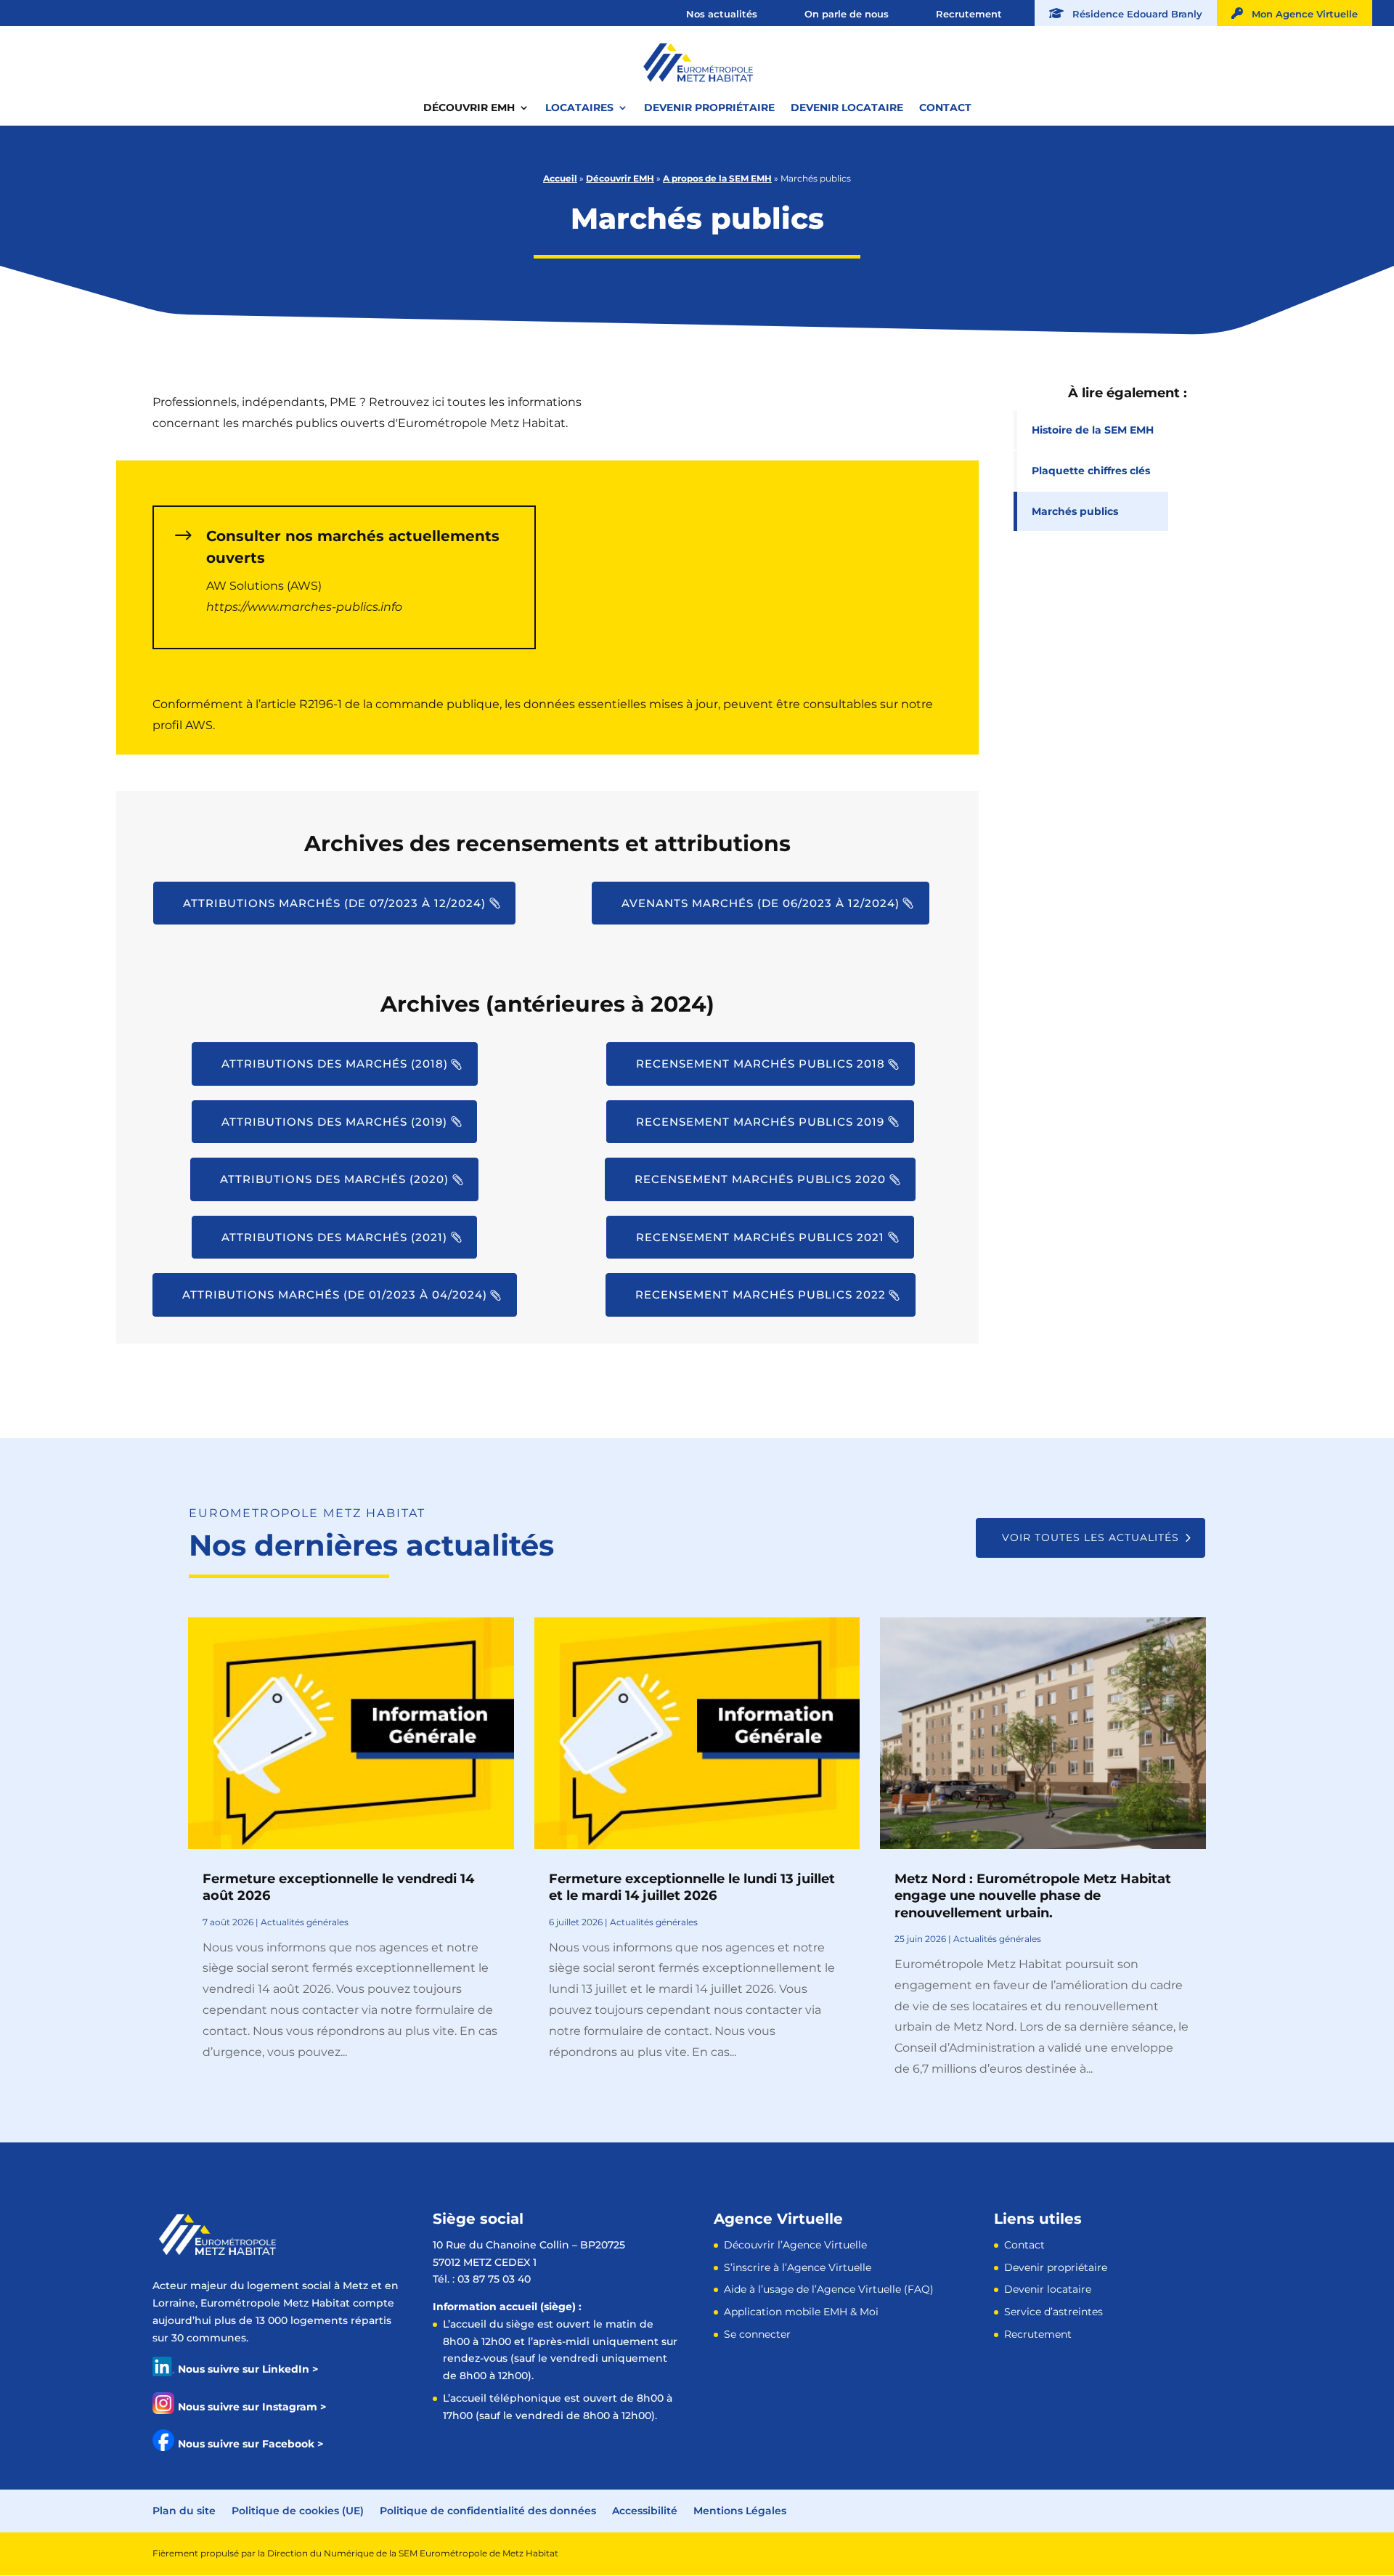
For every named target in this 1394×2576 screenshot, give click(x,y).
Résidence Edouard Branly (1133, 14)
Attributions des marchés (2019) (334, 1122)
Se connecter (757, 2334)
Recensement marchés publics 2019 (760, 1122)
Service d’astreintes (1053, 2312)
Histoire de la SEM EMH (1093, 430)
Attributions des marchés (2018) (335, 1064)
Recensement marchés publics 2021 (760, 1237)
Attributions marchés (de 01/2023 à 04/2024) (335, 1295)
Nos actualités (722, 14)
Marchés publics (1075, 511)
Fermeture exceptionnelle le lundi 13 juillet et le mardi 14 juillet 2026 (692, 1887)
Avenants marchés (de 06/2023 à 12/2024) (761, 903)
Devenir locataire (847, 108)
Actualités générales (305, 1922)
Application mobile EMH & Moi (801, 2312)
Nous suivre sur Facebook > (250, 2444)
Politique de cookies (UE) (298, 2511)
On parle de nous (847, 14)
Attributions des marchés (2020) (334, 1179)
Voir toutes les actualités (1091, 1537)
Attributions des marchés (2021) (334, 1237)
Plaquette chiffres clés (1091, 471)
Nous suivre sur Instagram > (252, 2407)
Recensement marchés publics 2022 (761, 1295)
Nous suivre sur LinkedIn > (248, 2369)
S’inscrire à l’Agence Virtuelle (798, 2267)
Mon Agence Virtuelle (1300, 14)
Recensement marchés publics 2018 (761, 1064)
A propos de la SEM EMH (717, 178)
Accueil (560, 178)
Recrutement (969, 14)
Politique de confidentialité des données (488, 2511)
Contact (945, 108)
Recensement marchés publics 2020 (760, 1179)
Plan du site (184, 2511)
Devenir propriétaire (709, 108)
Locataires (579, 108)
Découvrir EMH (469, 108)
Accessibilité (645, 2511)
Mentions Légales (740, 2511)
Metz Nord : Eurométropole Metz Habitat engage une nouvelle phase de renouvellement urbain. (1033, 1896)
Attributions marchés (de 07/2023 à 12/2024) (334, 903)
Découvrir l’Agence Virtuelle (795, 2245)
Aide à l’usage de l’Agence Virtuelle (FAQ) (829, 2289)
